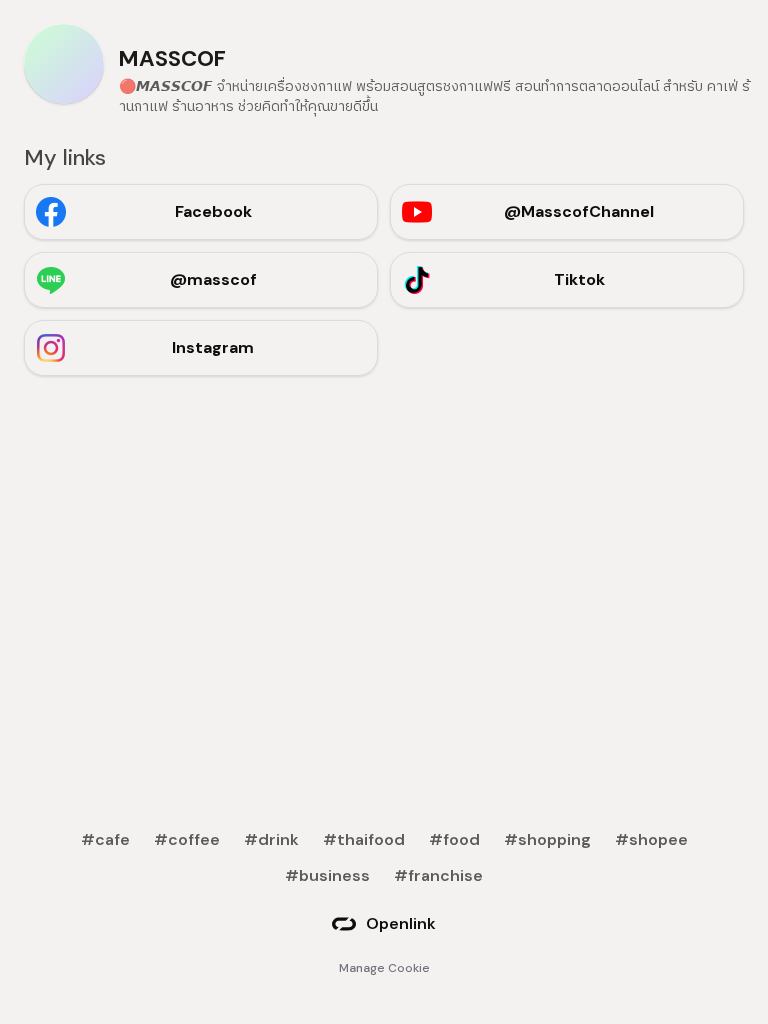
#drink (271, 839)
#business (327, 875)
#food (454, 839)
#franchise (438, 875)
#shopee (651, 839)
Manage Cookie (384, 968)
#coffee (187, 839)
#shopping (547, 839)
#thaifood (364, 839)
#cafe (105, 839)
